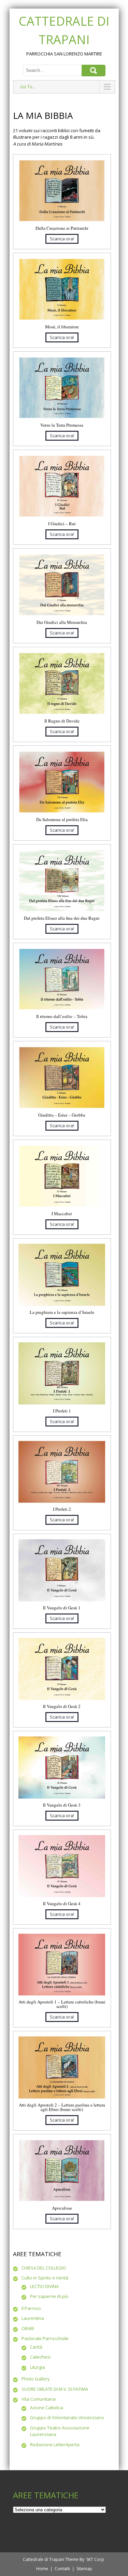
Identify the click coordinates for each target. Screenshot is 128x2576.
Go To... (28, 87)
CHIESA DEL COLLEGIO (44, 2268)
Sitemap (84, 2569)
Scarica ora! (62, 239)
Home (42, 2569)
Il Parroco (31, 2308)
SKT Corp (95, 2559)
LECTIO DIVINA (44, 2286)
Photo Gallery (36, 2379)
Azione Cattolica (47, 2408)
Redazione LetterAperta (55, 2445)
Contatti (62, 2569)
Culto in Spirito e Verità (45, 2278)
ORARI (28, 2328)
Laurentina (33, 2318)
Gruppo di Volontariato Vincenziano (67, 2417)
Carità (36, 2347)
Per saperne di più (49, 2296)
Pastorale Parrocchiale (45, 2338)
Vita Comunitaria (39, 2399)
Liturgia (38, 2367)
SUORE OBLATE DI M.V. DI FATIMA (55, 2389)
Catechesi (40, 2357)
